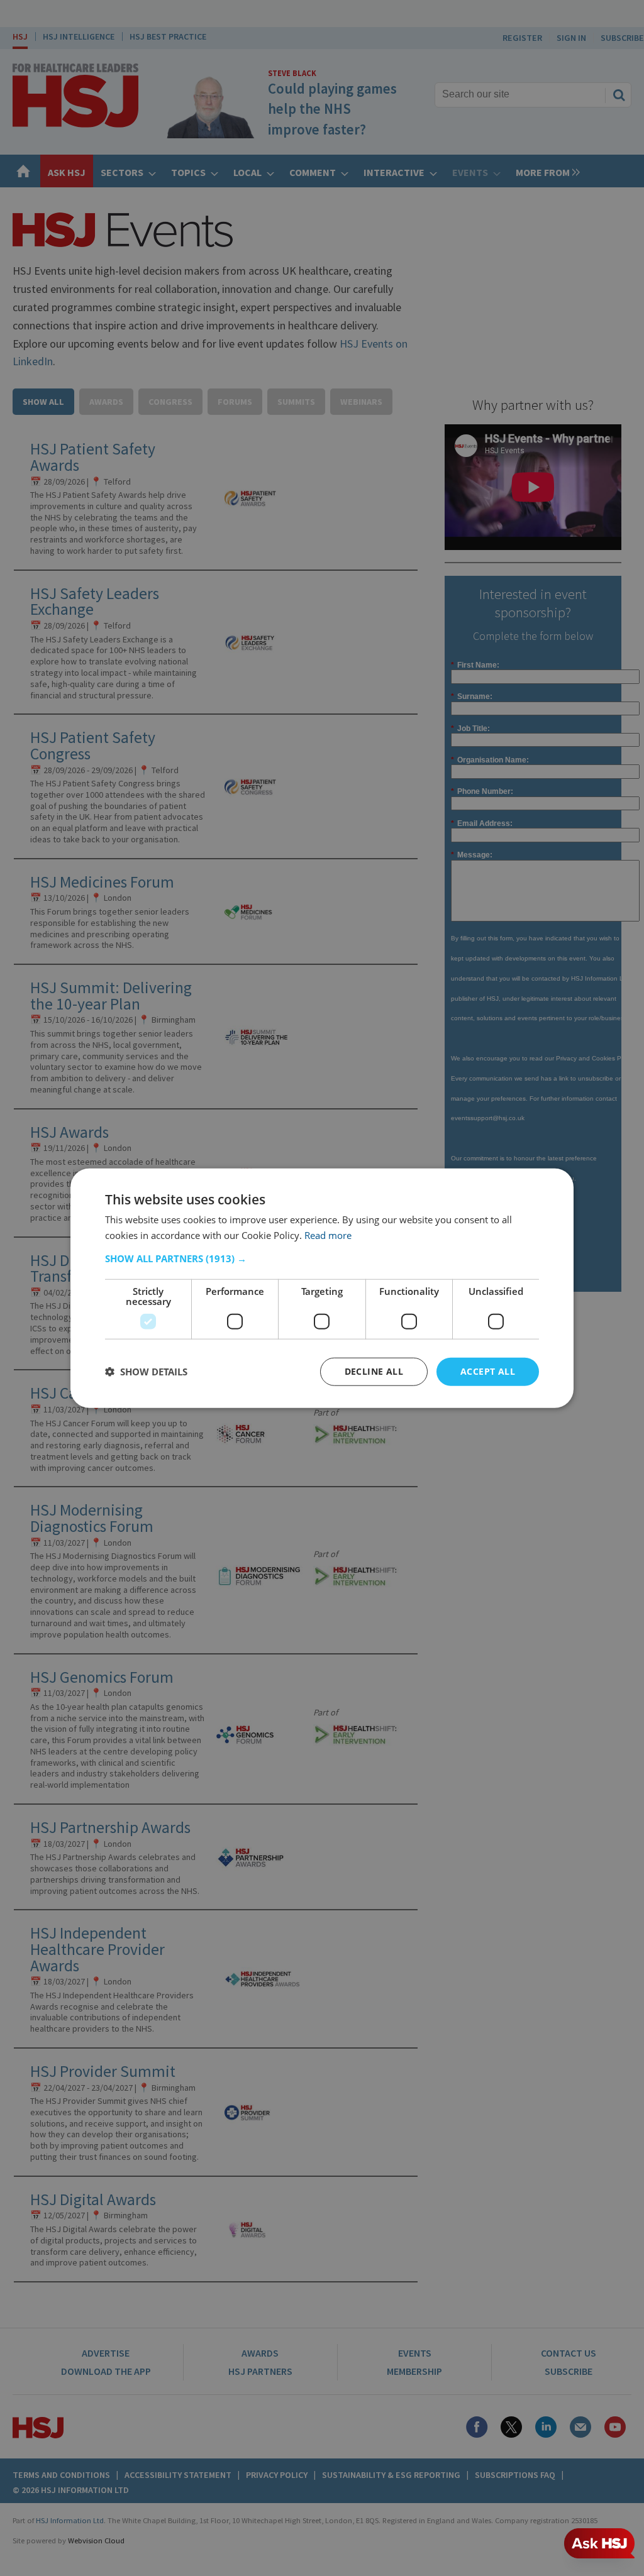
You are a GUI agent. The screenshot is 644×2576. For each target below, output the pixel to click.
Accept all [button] (488, 1371)
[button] (322, 1258)
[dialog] (322, 1288)
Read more (328, 1235)
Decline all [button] (374, 1371)
